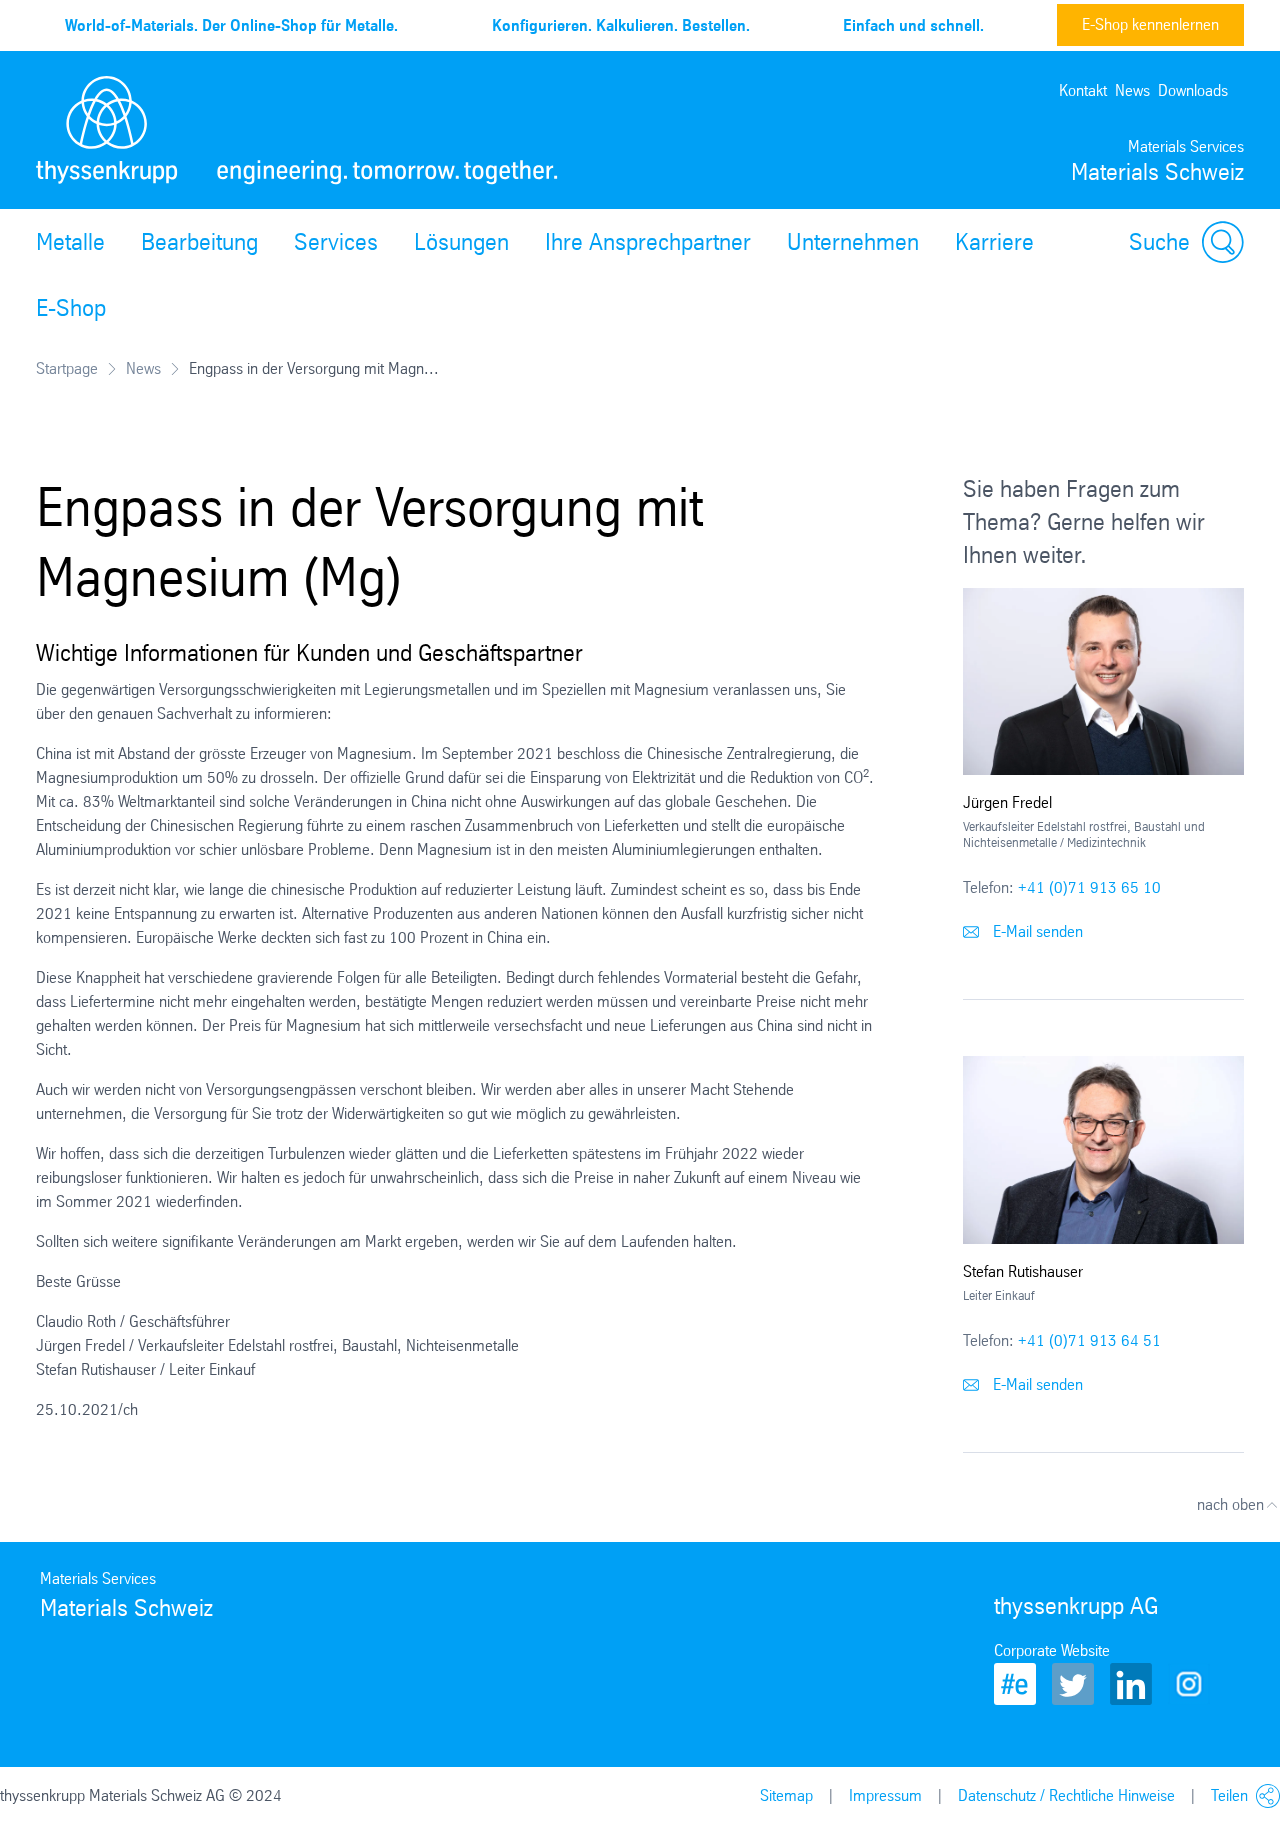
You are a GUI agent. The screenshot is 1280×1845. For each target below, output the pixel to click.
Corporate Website (1052, 1650)
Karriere (994, 242)
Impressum (885, 1795)
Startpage (67, 368)
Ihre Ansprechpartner (648, 242)
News (1132, 90)
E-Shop (71, 308)
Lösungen (461, 242)
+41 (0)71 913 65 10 (1089, 887)
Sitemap (786, 1795)
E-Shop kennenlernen (1150, 24)
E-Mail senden (1036, 931)
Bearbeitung (199, 242)
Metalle (70, 242)
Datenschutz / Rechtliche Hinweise (1066, 1795)
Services (336, 242)
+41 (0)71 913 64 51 (1089, 1340)
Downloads (1193, 90)
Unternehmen (853, 242)
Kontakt (1083, 90)
